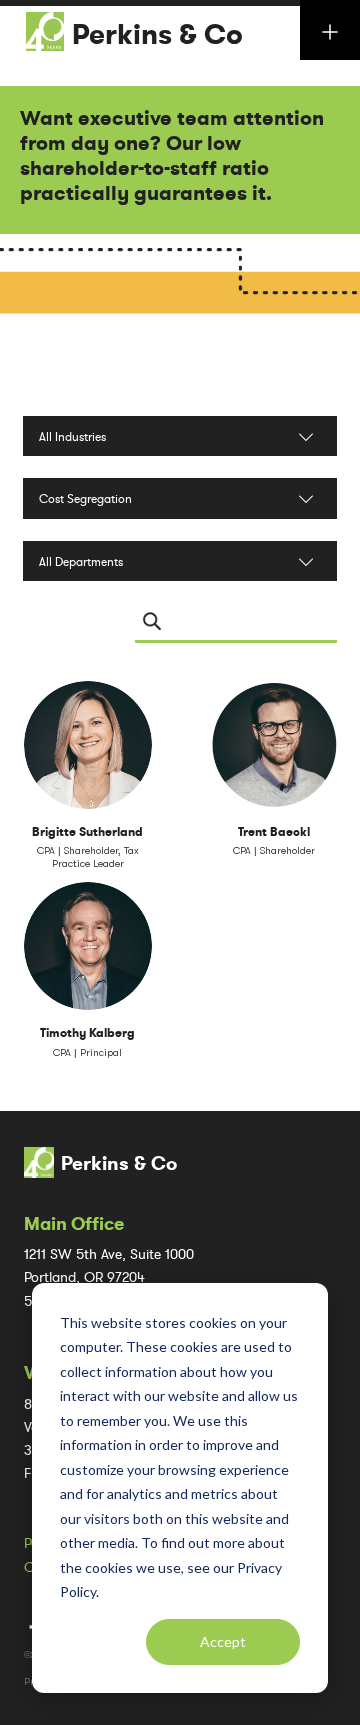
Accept (223, 1641)
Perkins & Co (157, 35)
